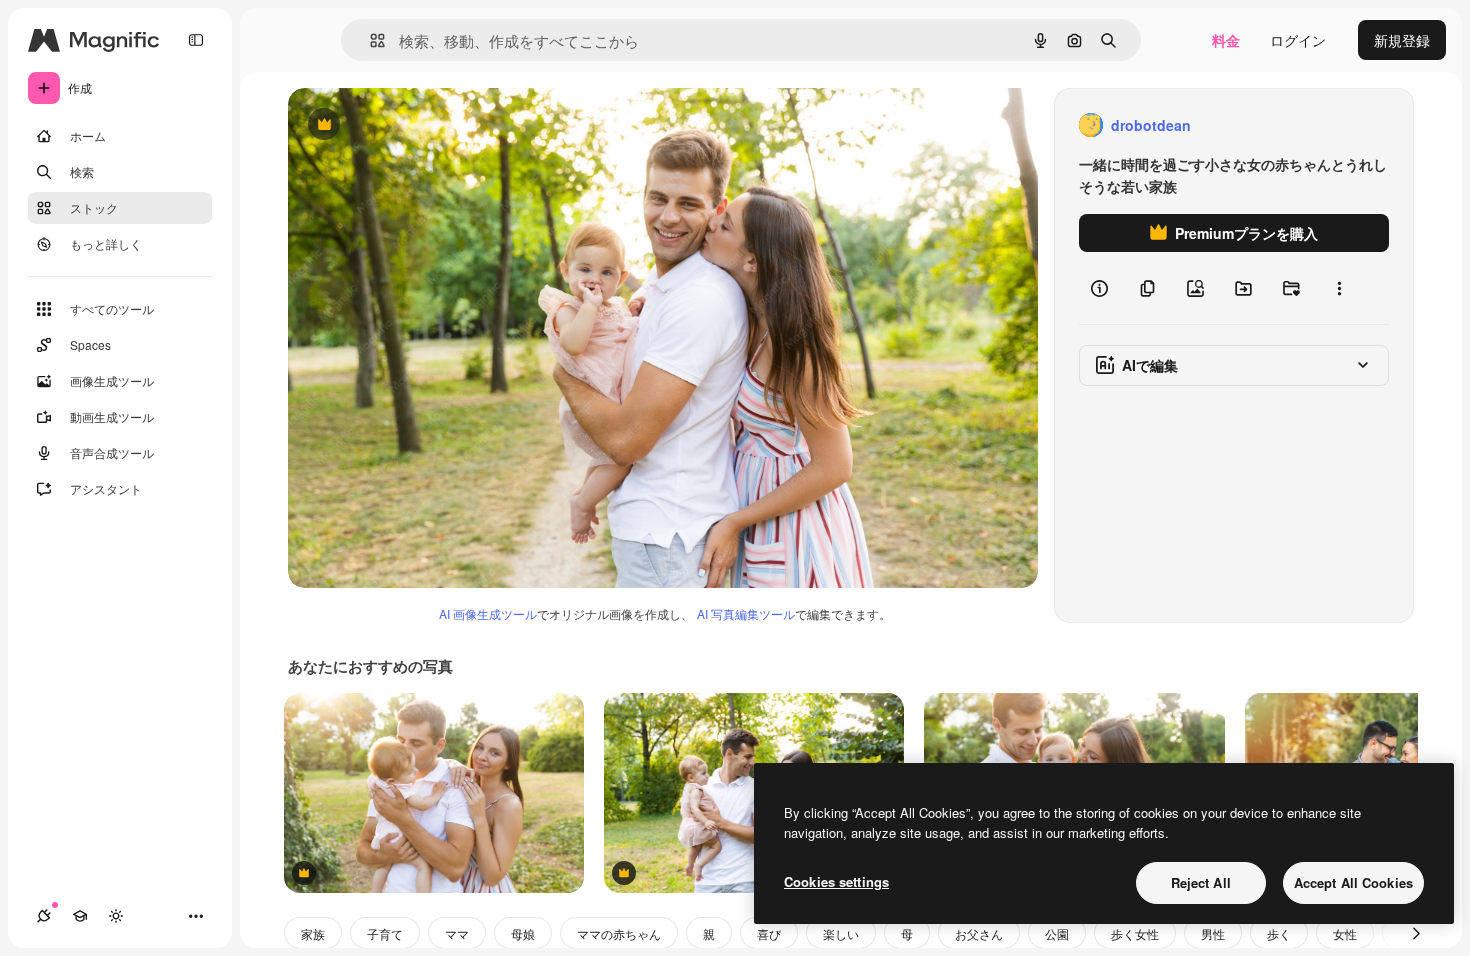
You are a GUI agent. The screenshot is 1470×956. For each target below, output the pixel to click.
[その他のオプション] (1339, 288)
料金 (1226, 40)
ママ (457, 933)
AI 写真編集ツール (746, 613)
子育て (385, 933)
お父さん (979, 933)
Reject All (1201, 882)
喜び (769, 933)
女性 (1345, 933)
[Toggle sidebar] (196, 40)
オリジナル (425, 125)
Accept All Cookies (1353, 882)
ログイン (1298, 40)
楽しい (841, 933)
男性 (1213, 933)
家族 (313, 933)
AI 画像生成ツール (488, 613)
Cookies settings (836, 881)
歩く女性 (1135, 933)
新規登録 (1402, 40)
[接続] (44, 916)
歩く (1279, 933)
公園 (1057, 933)
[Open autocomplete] (369, 40)
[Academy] (80, 916)
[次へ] (1416, 933)
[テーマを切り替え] (116, 916)
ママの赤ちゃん (619, 933)
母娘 (523, 933)
